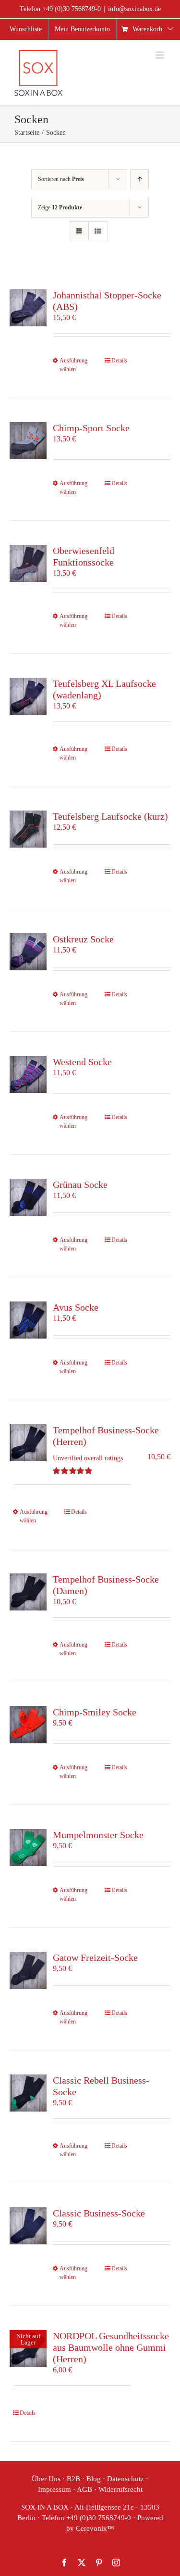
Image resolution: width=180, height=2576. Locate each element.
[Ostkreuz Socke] (28, 952)
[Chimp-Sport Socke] (28, 441)
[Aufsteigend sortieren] (139, 179)
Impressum (54, 2489)
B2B (73, 2479)
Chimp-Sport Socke (91, 428)
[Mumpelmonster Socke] (28, 1848)
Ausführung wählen (73, 365)
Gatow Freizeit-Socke (95, 1958)
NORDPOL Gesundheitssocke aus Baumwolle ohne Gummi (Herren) (111, 2347)
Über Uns (46, 2479)
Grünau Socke (80, 1185)
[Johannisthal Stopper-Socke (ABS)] (28, 308)
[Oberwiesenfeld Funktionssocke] (28, 563)
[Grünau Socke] (28, 1197)
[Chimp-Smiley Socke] (28, 1725)
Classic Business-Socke (99, 2213)
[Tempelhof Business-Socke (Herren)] (28, 1443)
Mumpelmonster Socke (98, 1835)
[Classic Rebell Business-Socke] (28, 2093)
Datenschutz (126, 2479)
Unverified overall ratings (88, 1458)
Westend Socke (82, 1062)
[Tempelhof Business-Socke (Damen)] (28, 1592)
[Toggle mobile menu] (161, 55)
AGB (84, 2489)
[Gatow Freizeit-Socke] (28, 1970)
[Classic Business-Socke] (28, 2226)
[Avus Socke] (28, 1320)
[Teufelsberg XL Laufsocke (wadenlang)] (28, 696)
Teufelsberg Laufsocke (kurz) (110, 816)
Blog (94, 2479)
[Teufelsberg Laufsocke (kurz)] (28, 829)
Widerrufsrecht (120, 2489)
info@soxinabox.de (134, 9)
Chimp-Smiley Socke (95, 1712)
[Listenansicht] (98, 231)
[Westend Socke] (28, 1075)
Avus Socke (76, 1307)
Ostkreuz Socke (83, 939)
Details (119, 361)
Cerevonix (91, 2528)
